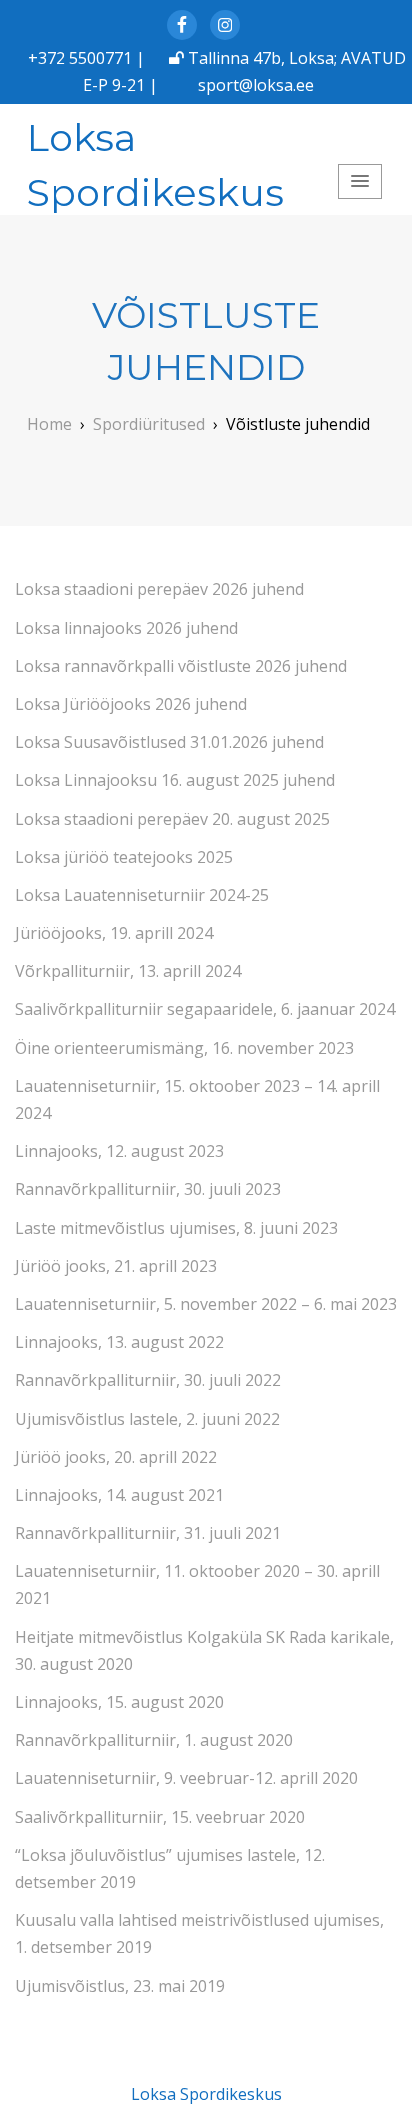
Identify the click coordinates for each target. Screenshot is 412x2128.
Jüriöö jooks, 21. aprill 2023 (116, 1266)
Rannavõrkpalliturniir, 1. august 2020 (154, 1740)
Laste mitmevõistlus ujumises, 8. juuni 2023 (176, 1228)
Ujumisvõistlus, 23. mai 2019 (120, 1986)
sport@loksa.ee (256, 85)
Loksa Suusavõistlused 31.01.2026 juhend (169, 742)
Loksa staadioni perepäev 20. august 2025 (172, 819)
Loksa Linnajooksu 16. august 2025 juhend (175, 780)
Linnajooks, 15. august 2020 (119, 1702)
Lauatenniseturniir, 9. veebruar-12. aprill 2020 (186, 1778)
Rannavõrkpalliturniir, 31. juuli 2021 (148, 1533)
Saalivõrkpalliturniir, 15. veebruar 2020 (160, 1817)
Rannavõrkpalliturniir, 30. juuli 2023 (148, 1189)
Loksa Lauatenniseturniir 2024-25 (142, 895)
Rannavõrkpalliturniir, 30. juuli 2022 (148, 1380)
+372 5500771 (80, 58)
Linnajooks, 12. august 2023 (119, 1151)
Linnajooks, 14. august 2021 (119, 1495)
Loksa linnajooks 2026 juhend (126, 628)
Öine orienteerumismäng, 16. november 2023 (184, 1048)
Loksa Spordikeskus (155, 164)
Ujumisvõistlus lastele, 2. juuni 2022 (147, 1419)
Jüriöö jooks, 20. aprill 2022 (116, 1457)
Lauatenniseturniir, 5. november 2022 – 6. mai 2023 (206, 1304)
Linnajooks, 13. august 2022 (119, 1342)
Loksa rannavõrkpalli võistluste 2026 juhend (181, 666)
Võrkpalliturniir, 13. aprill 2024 (128, 971)
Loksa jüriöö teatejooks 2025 (124, 857)
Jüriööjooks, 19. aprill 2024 (114, 933)
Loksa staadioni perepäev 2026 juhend (159, 589)
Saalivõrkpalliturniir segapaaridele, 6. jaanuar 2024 (205, 1009)
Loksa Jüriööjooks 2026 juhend (131, 704)
